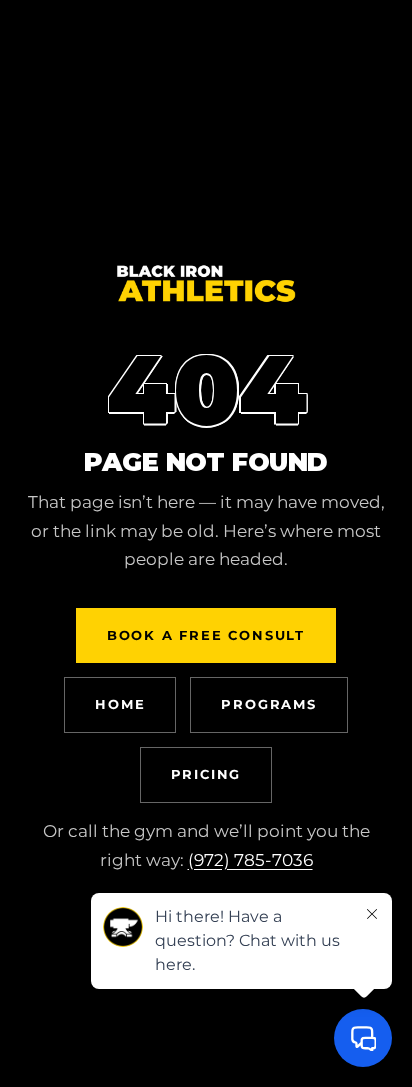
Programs (268, 704)
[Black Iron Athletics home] (206, 301)
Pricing (206, 774)
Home (120, 704)
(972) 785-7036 (250, 860)
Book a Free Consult (206, 635)
